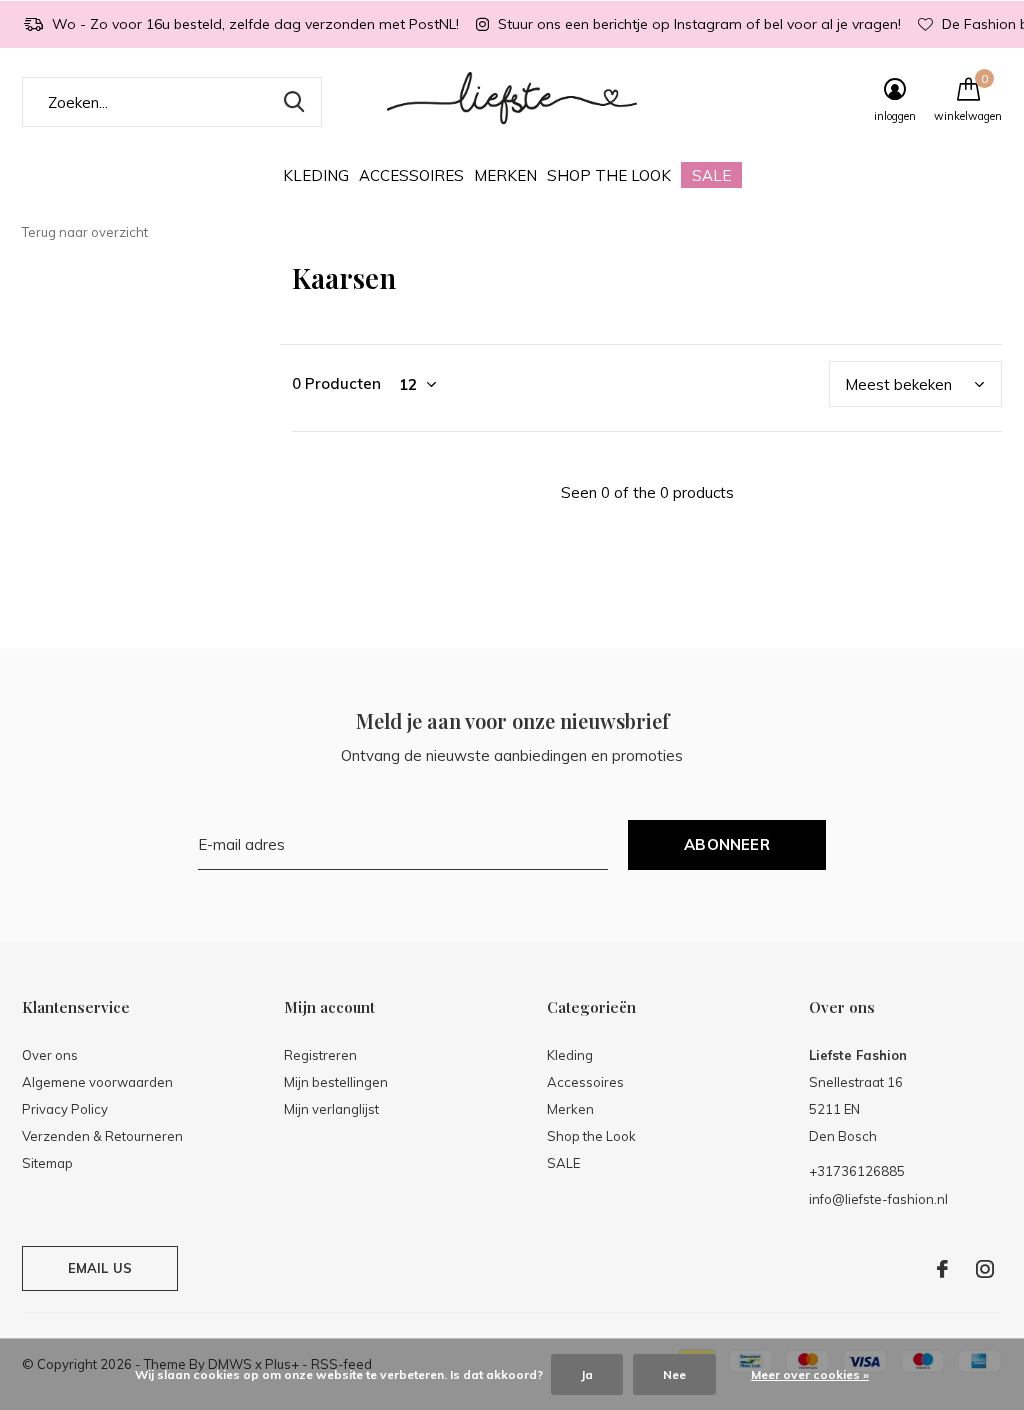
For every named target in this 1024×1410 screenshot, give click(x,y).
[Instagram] (985, 1269)
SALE (711, 175)
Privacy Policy (65, 1109)
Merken (505, 175)
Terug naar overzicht (85, 232)
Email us (100, 1268)
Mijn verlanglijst (331, 1109)
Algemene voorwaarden (97, 1082)
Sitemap (47, 1163)
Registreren (320, 1055)
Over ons (50, 1055)
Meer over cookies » (810, 1374)
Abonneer (727, 844)
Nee (674, 1374)
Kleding (316, 175)
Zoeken (294, 102)
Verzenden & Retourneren (102, 1136)
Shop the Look (609, 175)
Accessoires (411, 175)
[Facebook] (942, 1269)
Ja (587, 1374)
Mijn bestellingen (336, 1082)
